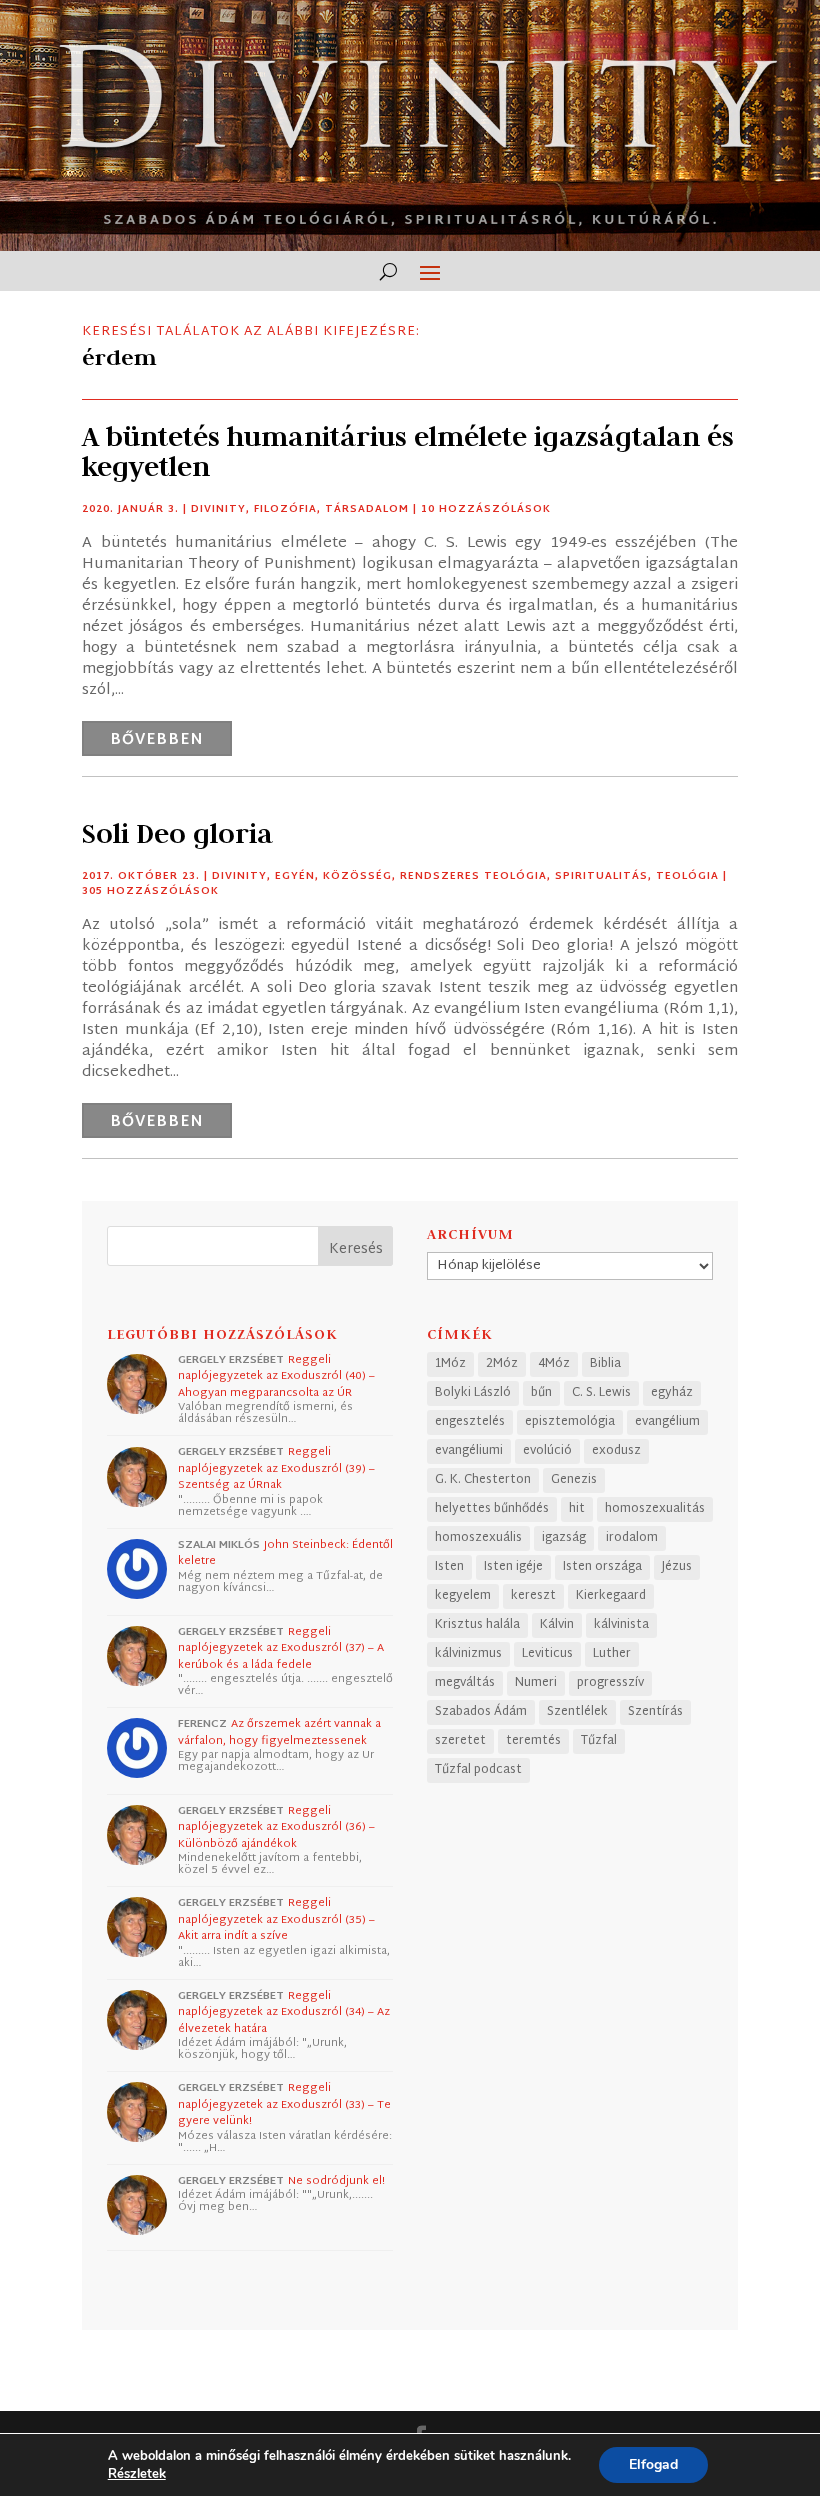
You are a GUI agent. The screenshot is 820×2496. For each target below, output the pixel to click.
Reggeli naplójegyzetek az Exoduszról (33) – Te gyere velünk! (284, 2104)
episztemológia (570, 1422)
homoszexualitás (655, 1509)
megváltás (465, 1683)
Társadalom (367, 509)
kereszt (533, 1596)
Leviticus (547, 1654)
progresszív (610, 1683)
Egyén (295, 876)
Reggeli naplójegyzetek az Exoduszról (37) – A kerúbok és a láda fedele (281, 1648)
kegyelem (463, 1596)
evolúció (547, 1451)
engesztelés (470, 1422)
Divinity (218, 509)
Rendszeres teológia (473, 876)
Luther (612, 1654)
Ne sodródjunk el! (336, 2181)
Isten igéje (513, 1567)
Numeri (536, 1683)
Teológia (687, 876)
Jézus (677, 1567)
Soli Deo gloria (177, 833)
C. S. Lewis (601, 1393)
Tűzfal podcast (478, 1770)
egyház (672, 1393)
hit (577, 1509)
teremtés (533, 1741)
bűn (541, 1393)
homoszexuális (478, 1538)
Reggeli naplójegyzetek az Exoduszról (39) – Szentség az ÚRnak (276, 1468)
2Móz (502, 1364)
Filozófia (285, 509)
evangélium (667, 1422)
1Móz (450, 1364)
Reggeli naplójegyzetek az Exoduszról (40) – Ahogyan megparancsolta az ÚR (276, 1376)
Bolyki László (473, 1393)
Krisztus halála (477, 1625)
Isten (449, 1567)
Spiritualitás (601, 876)
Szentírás (655, 1712)
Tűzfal (599, 1741)
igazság (564, 1538)
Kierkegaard (611, 1596)
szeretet (460, 1741)
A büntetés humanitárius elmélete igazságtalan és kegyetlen (408, 451)
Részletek (137, 2474)
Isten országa (602, 1567)
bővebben (157, 740)
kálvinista (621, 1625)
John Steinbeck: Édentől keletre (285, 1553)
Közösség (357, 876)
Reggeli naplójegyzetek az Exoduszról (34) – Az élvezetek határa (284, 2012)
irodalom (632, 1538)
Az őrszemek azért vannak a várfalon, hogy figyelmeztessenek (279, 1732)
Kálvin (557, 1625)
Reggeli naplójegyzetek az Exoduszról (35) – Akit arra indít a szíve (276, 1919)
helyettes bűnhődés (492, 1509)
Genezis (574, 1480)
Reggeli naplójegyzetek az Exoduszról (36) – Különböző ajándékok (276, 1827)
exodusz (616, 1451)
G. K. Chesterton (483, 1480)
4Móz (554, 1364)
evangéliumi (469, 1451)
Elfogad (653, 2464)
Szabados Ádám (481, 1712)
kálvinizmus (468, 1654)
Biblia (605, 1364)
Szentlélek (577, 1712)
